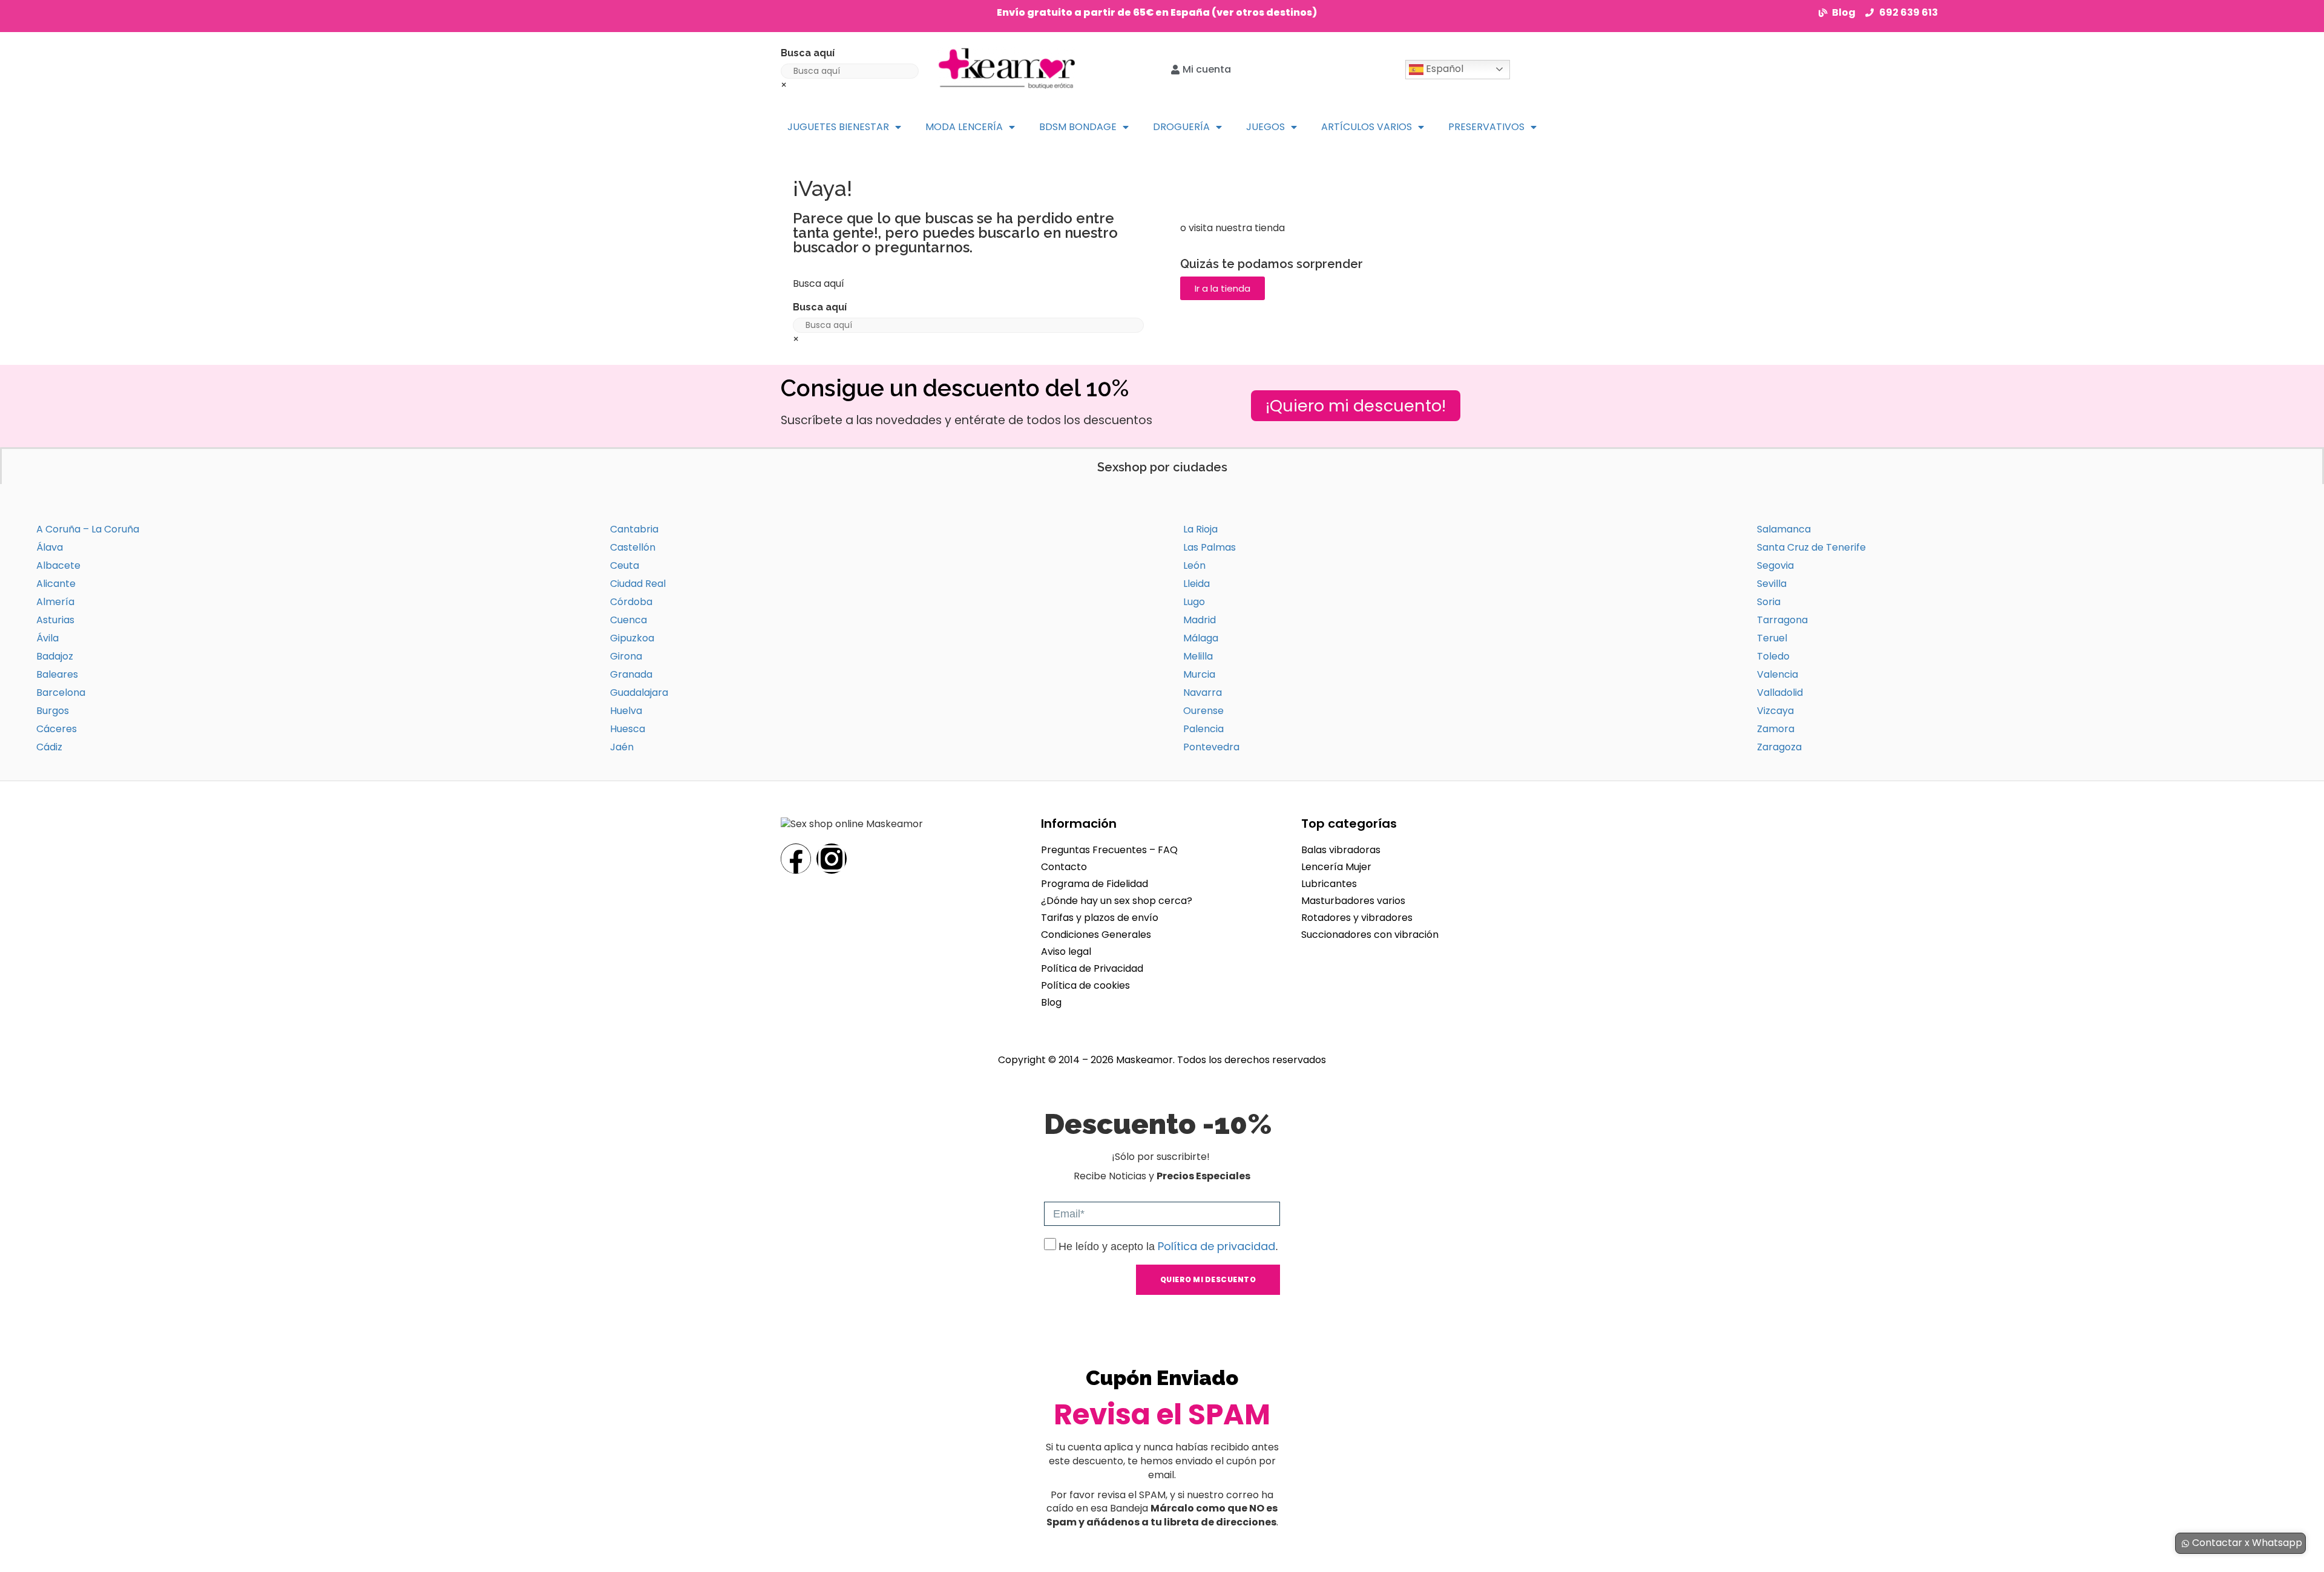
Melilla (1198, 656)
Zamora (1776, 729)
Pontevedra (1211, 747)
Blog (1051, 1002)
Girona (626, 656)
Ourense (1203, 711)
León (1194, 565)
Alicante (56, 584)
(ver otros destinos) (1264, 12)
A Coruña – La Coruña (88, 529)
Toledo (1773, 656)
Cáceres (57, 729)
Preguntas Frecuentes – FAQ (1109, 850)
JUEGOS (1265, 127)
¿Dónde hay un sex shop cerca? (1117, 901)
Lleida (1196, 584)
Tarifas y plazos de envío (1100, 918)
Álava (50, 547)
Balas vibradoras (1341, 850)
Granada (631, 674)
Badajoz (55, 656)
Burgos (53, 711)
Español (1443, 69)
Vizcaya (1775, 711)
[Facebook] (796, 859)
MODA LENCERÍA (964, 127)
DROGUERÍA (1181, 127)
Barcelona (61, 693)
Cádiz (49, 747)
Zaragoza (1779, 747)
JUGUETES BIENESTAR (838, 127)
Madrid (1200, 620)
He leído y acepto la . (1168, 1246)
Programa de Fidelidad (1095, 884)
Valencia (1777, 674)
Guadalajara (639, 693)
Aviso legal (1066, 951)
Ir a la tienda (1223, 288)
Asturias (55, 620)
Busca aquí (808, 53)
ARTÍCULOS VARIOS (1367, 127)
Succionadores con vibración (1370, 935)
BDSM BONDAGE (1078, 127)
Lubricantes (1329, 884)
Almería (55, 602)
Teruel (1772, 638)
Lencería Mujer (1336, 867)
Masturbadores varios (1353, 901)
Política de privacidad (1216, 1246)
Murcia (1199, 674)
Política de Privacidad (1092, 968)
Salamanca (1784, 529)
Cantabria (634, 529)
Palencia (1203, 729)
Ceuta (625, 565)
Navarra (1203, 693)
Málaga (1201, 638)
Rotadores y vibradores (1357, 918)
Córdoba (631, 602)
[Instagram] (832, 859)
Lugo (1194, 602)
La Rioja (1200, 529)
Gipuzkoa (632, 638)
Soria (1769, 602)
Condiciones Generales (1096, 935)
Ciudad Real (638, 584)
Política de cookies (1085, 985)
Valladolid (1780, 693)
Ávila (48, 638)
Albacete (58, 565)
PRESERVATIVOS (1486, 127)
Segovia (1775, 565)
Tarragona (1782, 620)
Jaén (622, 747)
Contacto (1064, 867)
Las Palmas (1210, 547)
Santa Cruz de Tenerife (1811, 547)
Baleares (57, 674)
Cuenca (629, 620)
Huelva (626, 711)
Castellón (633, 547)
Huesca (628, 729)
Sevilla (1772, 584)
